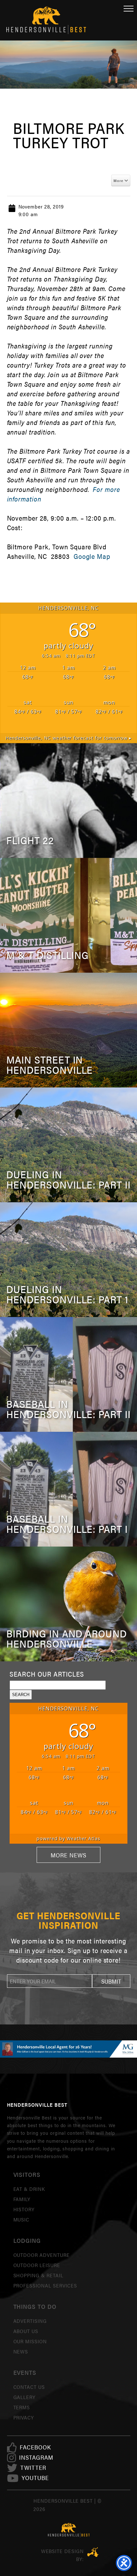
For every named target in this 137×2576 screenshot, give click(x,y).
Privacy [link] (24, 2417)
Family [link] (22, 2199)
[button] (111, 1981)
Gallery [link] (25, 2397)
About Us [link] (26, 2331)
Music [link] (22, 2219)
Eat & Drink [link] (29, 2189)
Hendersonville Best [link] (46, 20)
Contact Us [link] (29, 2387)
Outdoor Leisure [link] (37, 2265)
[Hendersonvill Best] (69, 2530)
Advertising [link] (30, 2321)
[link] (35, 2447)
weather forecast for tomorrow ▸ (68, 738)
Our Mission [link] (30, 2341)
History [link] (24, 2209)
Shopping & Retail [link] (38, 2275)
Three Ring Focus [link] (93, 2552)
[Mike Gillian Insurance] (68, 2049)
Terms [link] (22, 2407)
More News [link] (68, 1855)
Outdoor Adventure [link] (42, 2255)
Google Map (92, 556)
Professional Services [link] (45, 2285)
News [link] (21, 2351)
